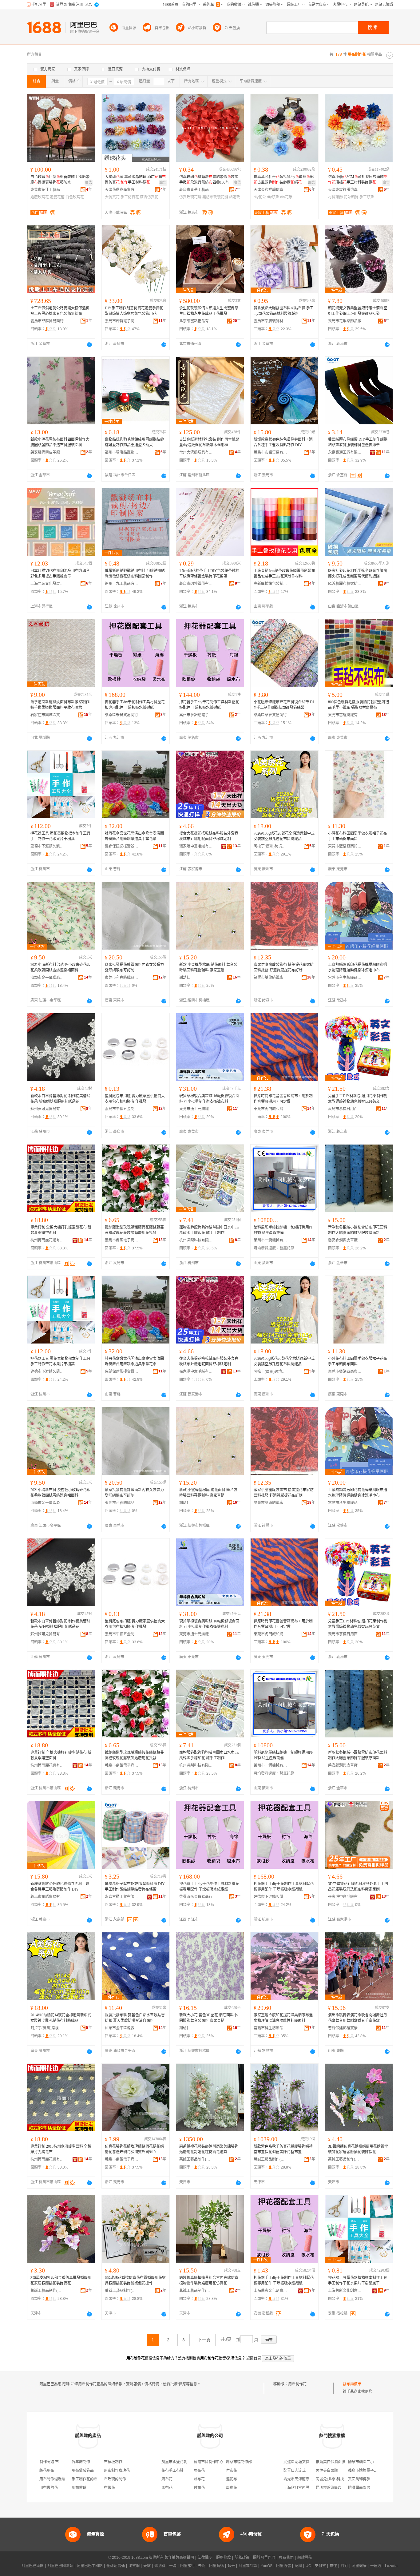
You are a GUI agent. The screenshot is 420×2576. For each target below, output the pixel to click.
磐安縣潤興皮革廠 (45, 452)
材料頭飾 (335, 197)
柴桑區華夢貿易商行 (270, 715)
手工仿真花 (130, 197)
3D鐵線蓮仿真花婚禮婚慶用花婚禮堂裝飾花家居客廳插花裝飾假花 (358, 2149)
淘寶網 (134, 2566)
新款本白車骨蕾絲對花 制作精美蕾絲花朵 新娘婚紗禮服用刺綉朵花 (60, 1099)
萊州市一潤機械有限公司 (271, 1240)
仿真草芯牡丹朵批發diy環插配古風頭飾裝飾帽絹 (284, 180)
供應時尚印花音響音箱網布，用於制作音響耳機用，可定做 (283, 1099)
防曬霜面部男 (359, 2488)
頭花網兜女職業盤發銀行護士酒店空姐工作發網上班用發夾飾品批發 (358, 311)
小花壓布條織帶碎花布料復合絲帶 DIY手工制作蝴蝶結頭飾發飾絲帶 (284, 705)
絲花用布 (47, 2471)
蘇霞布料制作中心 (208, 2462)
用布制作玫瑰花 (117, 2471)
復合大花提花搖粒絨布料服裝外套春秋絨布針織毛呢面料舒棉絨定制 (209, 836)
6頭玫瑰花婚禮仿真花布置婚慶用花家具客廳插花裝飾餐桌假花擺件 (135, 2280)
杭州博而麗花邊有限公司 (47, 1240)
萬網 (298, 2566)
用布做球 (79, 2488)
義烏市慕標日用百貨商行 (345, 1109)
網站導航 (305, 2558)
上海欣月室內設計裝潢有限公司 (309, 2488)
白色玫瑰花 (75, 197)
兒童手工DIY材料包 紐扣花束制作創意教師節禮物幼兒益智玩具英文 (358, 1099)
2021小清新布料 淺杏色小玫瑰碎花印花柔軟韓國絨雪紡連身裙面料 (60, 967)
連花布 (232, 2479)
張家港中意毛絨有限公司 (196, 846)
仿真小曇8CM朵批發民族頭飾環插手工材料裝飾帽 (358, 180)
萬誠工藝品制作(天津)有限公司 (196, 2159)
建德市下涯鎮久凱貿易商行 (47, 846)
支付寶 (320, 2566)
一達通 (376, 2566)
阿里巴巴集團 (33, 2566)
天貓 (147, 2566)
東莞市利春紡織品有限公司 (122, 978)
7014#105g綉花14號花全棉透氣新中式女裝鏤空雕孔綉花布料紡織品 (61, 2018)
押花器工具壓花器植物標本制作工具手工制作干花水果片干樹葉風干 (358, 2280)
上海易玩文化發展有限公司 (47, 584)
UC (308, 2566)
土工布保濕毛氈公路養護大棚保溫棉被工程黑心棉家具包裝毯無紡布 (60, 311)
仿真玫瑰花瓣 (190, 197)
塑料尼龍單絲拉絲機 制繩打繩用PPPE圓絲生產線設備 (283, 1230)
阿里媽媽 (216, 2566)
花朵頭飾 (351, 197)
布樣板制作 (113, 2462)
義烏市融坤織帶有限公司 (196, 584)
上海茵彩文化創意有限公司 (271, 2291)
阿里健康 (359, 2566)
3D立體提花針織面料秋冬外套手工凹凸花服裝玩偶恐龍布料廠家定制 (358, 1887)
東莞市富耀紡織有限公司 (345, 715)
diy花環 (286, 197)
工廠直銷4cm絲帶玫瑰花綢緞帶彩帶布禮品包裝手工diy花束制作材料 (284, 574)
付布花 (232, 2471)
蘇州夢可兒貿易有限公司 (47, 1109)
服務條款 (224, 2558)
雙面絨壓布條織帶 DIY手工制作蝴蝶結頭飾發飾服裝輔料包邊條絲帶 (358, 442)
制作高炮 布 (49, 2462)
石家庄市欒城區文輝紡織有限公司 (47, 715)
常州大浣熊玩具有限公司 (196, 452)
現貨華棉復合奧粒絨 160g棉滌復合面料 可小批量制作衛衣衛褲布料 (209, 1099)
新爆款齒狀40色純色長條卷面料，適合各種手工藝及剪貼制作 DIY (283, 442)
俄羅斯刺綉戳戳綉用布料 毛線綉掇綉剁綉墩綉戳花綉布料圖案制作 (135, 574)
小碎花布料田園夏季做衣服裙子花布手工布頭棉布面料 (358, 836)
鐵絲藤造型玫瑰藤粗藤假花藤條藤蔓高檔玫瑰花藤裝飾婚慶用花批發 (134, 1230)
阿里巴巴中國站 (90, 2566)
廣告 (89, 183)
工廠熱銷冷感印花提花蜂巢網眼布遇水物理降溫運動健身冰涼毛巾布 (358, 967)
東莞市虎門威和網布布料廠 (271, 1109)
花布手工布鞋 (172, 2471)
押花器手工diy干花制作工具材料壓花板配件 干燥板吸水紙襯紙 (209, 705)
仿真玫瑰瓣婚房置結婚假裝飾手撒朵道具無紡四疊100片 (209, 180)
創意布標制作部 (239, 2462)
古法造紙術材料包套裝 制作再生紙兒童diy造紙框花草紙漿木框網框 (209, 442)
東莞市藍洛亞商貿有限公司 (345, 846)
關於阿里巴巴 (264, 2558)
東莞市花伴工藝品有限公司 (47, 190)
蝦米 (231, 2566)
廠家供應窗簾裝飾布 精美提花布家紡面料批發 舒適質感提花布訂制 (284, 967)
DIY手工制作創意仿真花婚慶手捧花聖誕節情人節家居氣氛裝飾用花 (134, 311)
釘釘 (344, 2566)
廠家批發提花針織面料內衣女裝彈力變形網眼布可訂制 (134, 967)
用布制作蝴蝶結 (52, 2479)
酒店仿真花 (149, 197)
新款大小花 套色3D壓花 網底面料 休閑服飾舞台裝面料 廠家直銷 (209, 2018)
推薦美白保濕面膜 (331, 2462)
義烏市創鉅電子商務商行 (122, 1240)
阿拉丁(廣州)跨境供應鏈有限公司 (271, 846)
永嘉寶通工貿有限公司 (345, 452)
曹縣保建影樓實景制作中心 (122, 846)
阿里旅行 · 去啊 (193, 2566)
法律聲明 (205, 2558)
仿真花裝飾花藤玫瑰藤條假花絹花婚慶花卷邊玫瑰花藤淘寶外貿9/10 (134, 2149)
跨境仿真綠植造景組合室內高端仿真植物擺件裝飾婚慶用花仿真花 (209, 2280)
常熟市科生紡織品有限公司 (345, 978)
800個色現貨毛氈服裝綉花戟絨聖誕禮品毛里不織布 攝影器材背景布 (359, 705)
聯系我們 (286, 2558)
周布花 (199, 2471)
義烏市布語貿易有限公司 (271, 452)
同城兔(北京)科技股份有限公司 (341, 2479)
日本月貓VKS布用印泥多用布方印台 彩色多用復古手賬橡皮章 (60, 574)
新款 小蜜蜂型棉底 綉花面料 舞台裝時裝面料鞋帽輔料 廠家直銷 (208, 967)
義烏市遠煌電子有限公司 (368, 2471)
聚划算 (160, 2566)
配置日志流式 (295, 2471)
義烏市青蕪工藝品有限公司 (196, 190)
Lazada (391, 2566)
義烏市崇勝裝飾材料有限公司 (271, 321)
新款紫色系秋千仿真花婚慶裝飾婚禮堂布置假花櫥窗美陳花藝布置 (283, 2149)
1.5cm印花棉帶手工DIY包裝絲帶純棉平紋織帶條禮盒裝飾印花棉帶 (209, 574)
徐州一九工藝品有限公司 (122, 584)
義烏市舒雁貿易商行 (47, 321)
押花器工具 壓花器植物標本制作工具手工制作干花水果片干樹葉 (60, 836)
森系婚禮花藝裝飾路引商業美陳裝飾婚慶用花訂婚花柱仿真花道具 (209, 2149)
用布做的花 (49, 2488)
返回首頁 (254, 2358)
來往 (333, 2566)
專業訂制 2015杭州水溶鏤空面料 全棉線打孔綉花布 (61, 2149)
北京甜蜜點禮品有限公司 (196, 321)
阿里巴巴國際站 (60, 2566)
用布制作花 (297, 2384)
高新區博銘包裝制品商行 (271, 584)
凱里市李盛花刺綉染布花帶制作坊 (189, 2462)
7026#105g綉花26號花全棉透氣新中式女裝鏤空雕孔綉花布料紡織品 (284, 836)
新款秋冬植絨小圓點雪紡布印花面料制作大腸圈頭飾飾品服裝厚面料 (358, 1230)
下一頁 (204, 2340)
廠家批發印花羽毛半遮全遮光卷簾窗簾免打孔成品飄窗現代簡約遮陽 (358, 574)
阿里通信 (283, 2566)
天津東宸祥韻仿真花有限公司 (271, 190)
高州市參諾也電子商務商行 (196, 715)
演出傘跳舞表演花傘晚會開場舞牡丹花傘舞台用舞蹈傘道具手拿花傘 (358, 2018)
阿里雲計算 (248, 2566)
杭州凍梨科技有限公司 (196, 1240)
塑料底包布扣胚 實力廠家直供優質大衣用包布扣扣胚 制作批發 (135, 1099)
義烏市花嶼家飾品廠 (345, 321)
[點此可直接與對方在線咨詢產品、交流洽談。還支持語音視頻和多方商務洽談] (89, 344)
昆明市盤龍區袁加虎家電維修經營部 (345, 2488)
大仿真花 (112, 197)
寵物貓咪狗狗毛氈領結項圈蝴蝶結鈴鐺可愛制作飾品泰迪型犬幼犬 (134, 442)
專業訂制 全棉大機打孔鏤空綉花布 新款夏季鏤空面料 (61, 1230)
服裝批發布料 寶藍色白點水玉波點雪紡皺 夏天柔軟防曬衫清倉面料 (135, 2018)
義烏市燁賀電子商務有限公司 (122, 321)
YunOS (267, 2566)
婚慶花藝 (57, 197)
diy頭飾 (273, 197)
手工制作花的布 (85, 2479)
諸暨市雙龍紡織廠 (268, 978)
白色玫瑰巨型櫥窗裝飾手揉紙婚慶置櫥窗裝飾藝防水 (60, 180)
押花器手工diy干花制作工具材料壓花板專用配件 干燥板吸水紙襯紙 (135, 705)
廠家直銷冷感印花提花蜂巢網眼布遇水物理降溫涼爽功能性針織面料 (283, 2018)
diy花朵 (260, 197)
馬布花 (167, 2488)
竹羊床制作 (81, 2462)
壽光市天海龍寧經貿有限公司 (307, 2479)
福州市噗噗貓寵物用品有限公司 (122, 452)
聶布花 (199, 2479)
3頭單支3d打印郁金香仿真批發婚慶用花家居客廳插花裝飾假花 (61, 2280)
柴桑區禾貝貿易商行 (121, 715)
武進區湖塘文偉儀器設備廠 (306, 2462)
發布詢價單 (352, 2384)
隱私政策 (242, 2558)
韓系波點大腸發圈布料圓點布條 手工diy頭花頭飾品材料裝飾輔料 (284, 311)
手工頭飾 (367, 197)
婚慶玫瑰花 (40, 197)
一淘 (173, 2566)
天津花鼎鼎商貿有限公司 (122, 190)
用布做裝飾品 (83, 2471)
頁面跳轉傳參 (359, 2479)
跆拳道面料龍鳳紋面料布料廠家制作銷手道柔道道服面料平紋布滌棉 (60, 705)
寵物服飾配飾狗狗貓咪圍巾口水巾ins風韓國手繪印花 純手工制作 (209, 1230)
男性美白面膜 (327, 2471)
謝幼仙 (185, 978)
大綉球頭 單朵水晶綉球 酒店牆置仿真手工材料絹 (135, 180)
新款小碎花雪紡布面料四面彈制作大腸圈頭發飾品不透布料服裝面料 (60, 442)
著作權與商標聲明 (179, 2558)
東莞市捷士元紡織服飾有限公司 (196, 1109)
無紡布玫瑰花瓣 (215, 197)
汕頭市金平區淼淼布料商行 (47, 978)
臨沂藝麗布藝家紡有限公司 (345, 584)
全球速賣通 (116, 2566)
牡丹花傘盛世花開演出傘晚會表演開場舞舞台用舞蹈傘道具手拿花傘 (134, 836)
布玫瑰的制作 (115, 2479)
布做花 (109, 2488)
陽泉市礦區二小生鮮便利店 (370, 2462)
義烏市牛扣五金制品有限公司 (122, 1109)
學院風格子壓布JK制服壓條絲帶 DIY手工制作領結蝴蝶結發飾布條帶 (135, 1887)
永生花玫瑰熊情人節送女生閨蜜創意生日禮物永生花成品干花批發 (209, 311)
